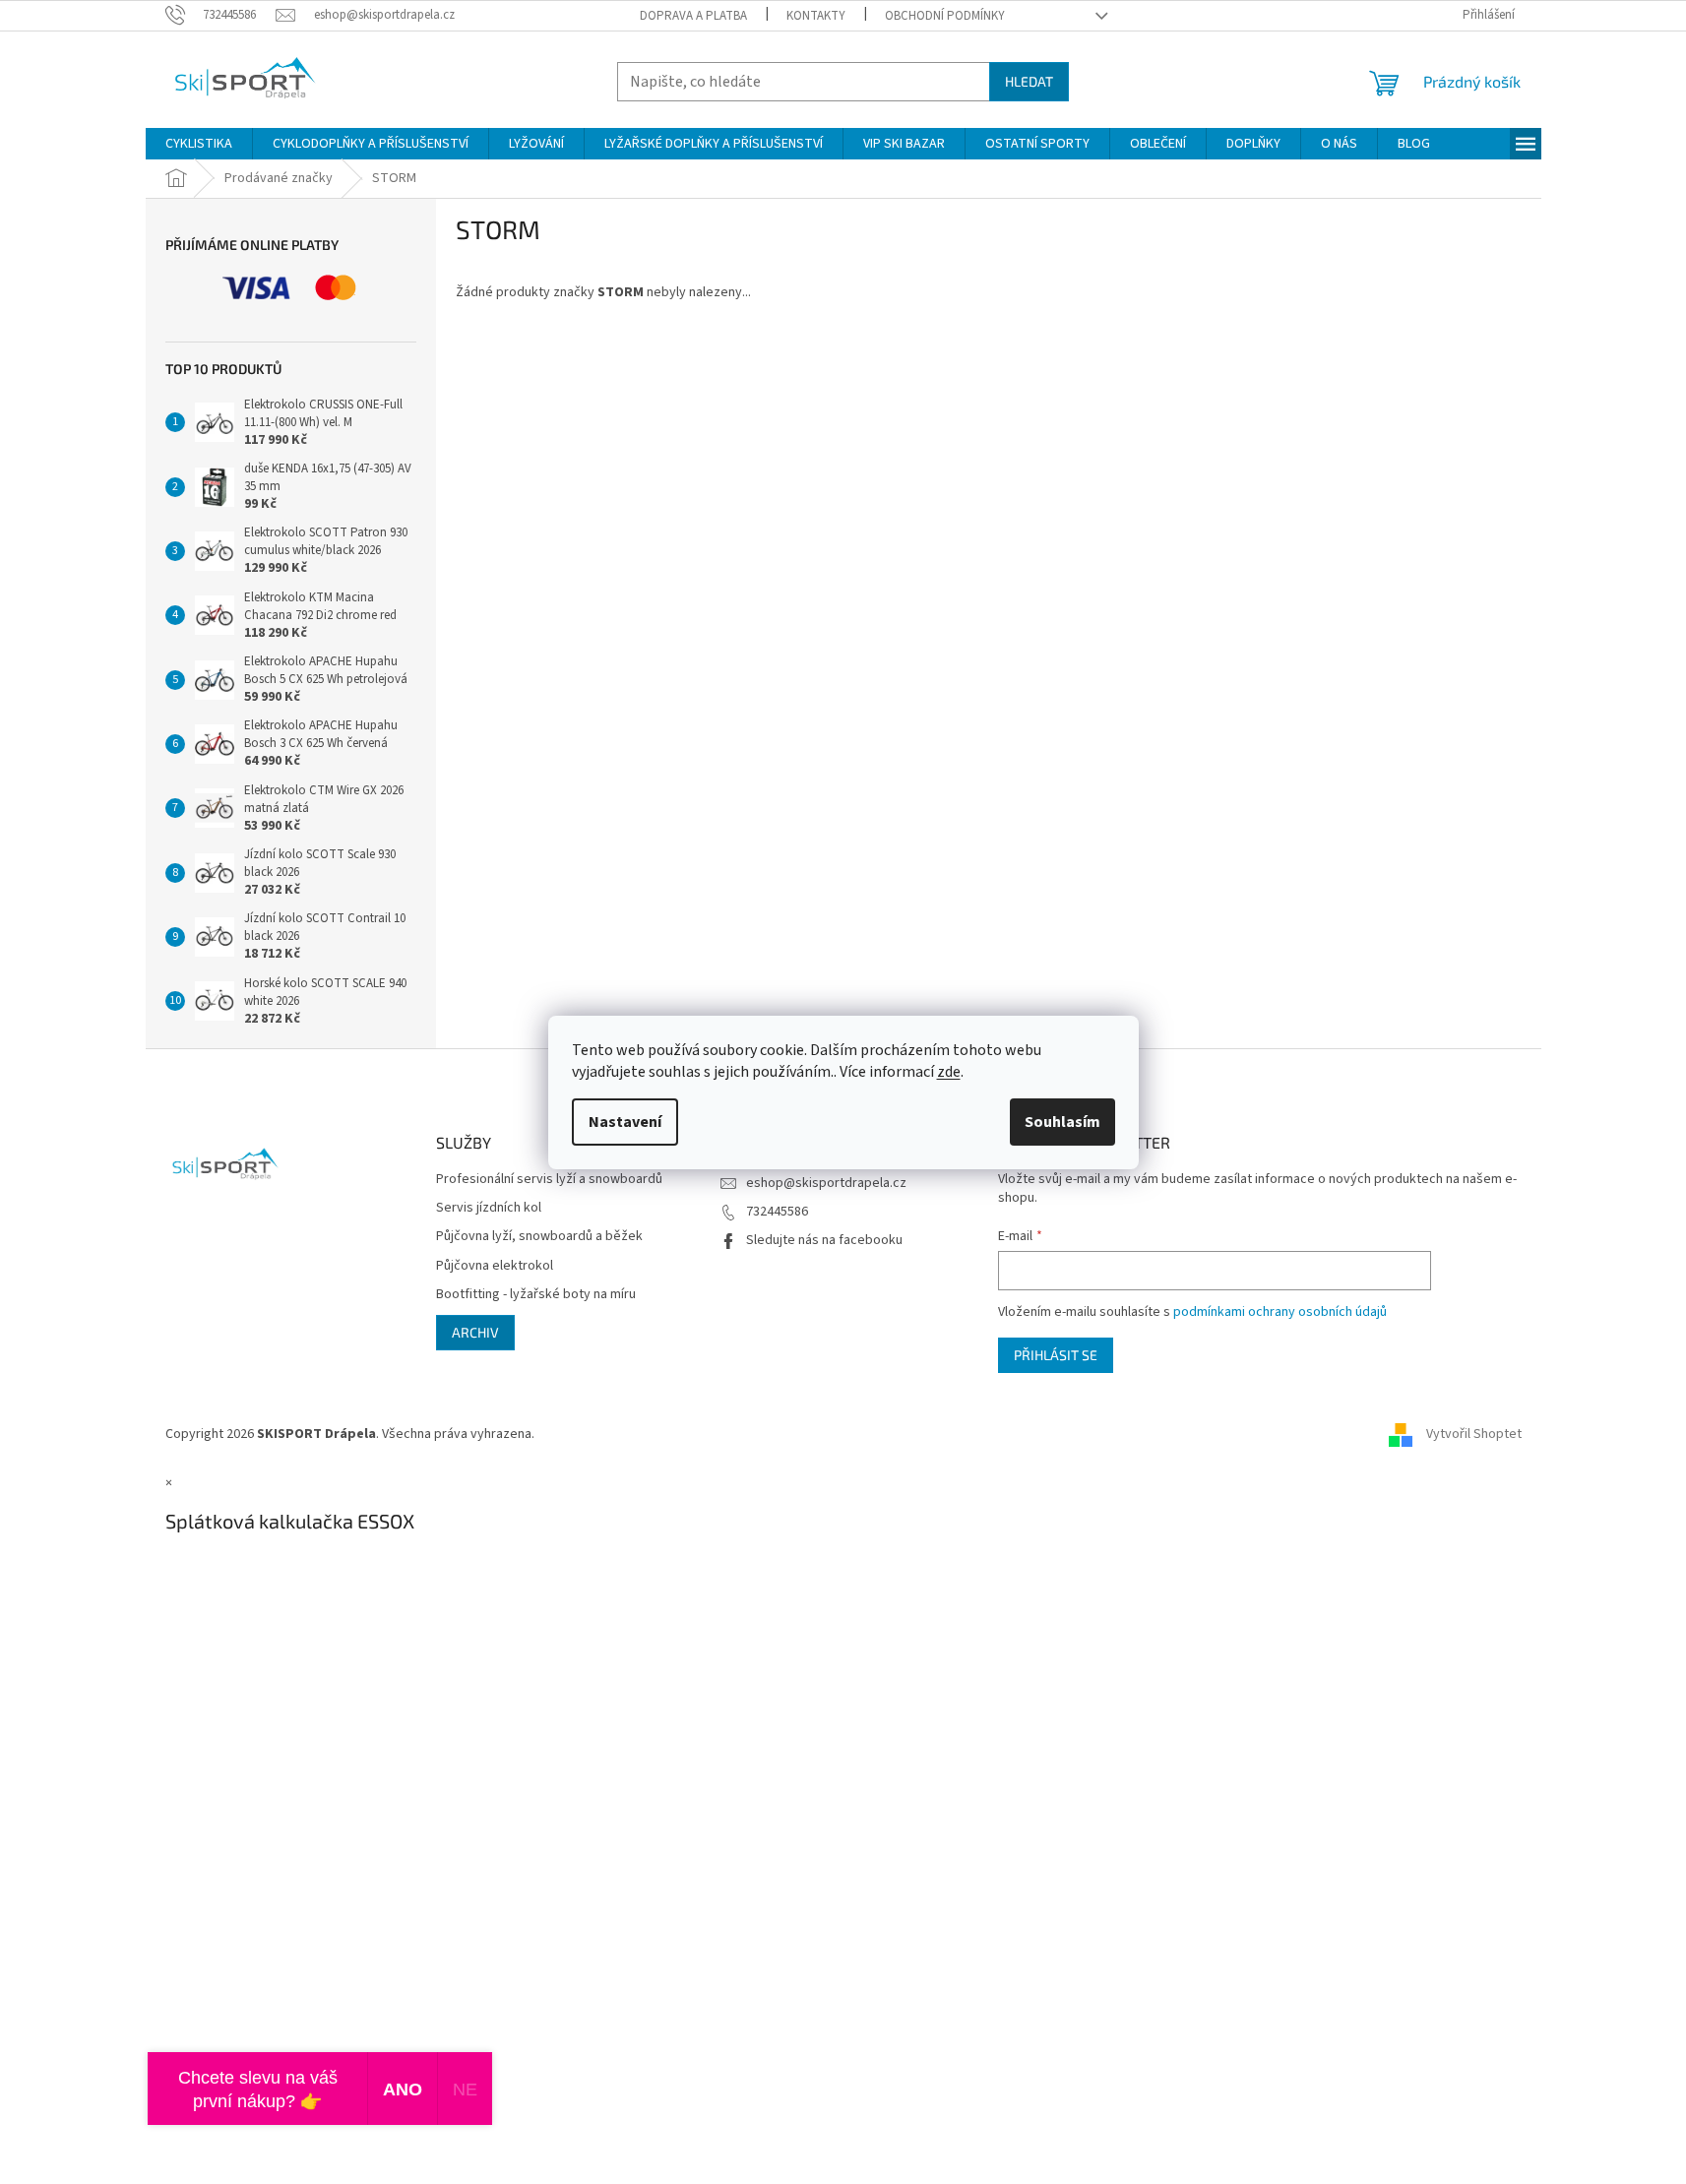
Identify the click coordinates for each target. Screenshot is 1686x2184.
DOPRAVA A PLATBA (693, 16)
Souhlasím (1062, 1122)
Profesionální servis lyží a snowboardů (549, 1180)
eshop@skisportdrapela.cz (826, 1183)
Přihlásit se (1056, 1355)
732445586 (777, 1212)
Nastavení (625, 1122)
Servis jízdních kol (489, 1208)
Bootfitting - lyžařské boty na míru (536, 1295)
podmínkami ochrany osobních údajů (1280, 1312)
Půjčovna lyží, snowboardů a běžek (539, 1237)
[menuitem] (199, 144)
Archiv (475, 1332)
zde (949, 1072)
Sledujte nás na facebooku (824, 1240)
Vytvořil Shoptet (1474, 1434)
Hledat (1029, 81)
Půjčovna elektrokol (495, 1266)
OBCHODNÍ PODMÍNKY (945, 16)
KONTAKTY (816, 16)
